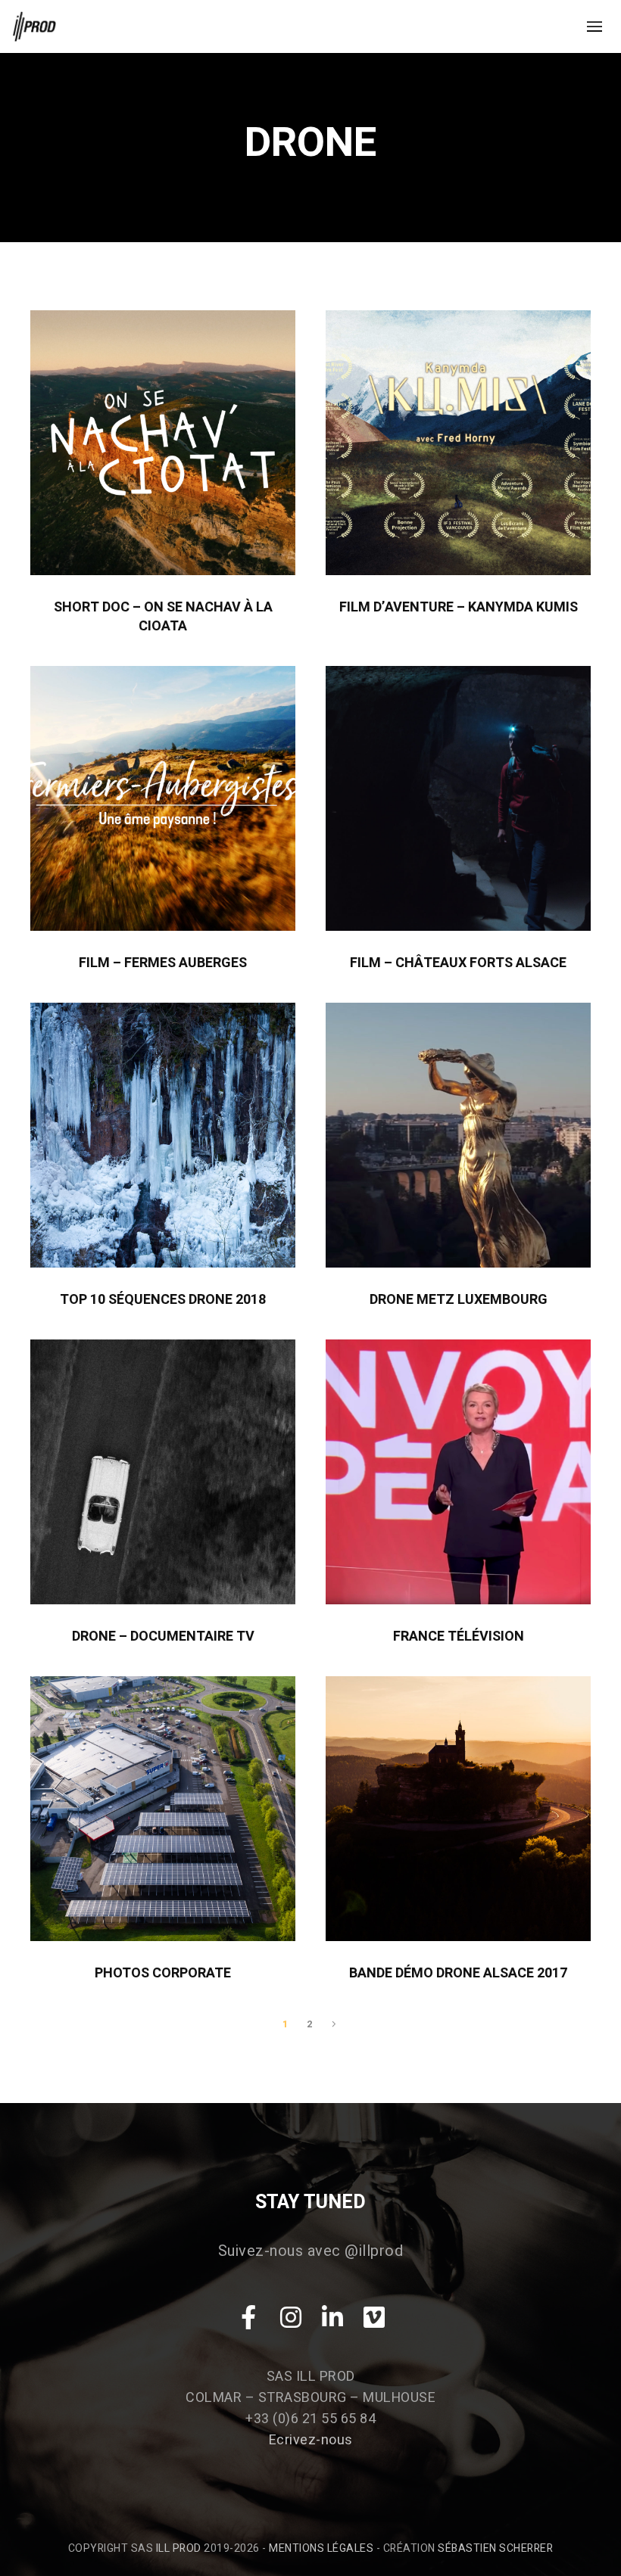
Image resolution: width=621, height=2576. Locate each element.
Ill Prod (179, 2548)
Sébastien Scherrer (495, 2548)
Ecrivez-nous (311, 2440)
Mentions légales (321, 2548)
